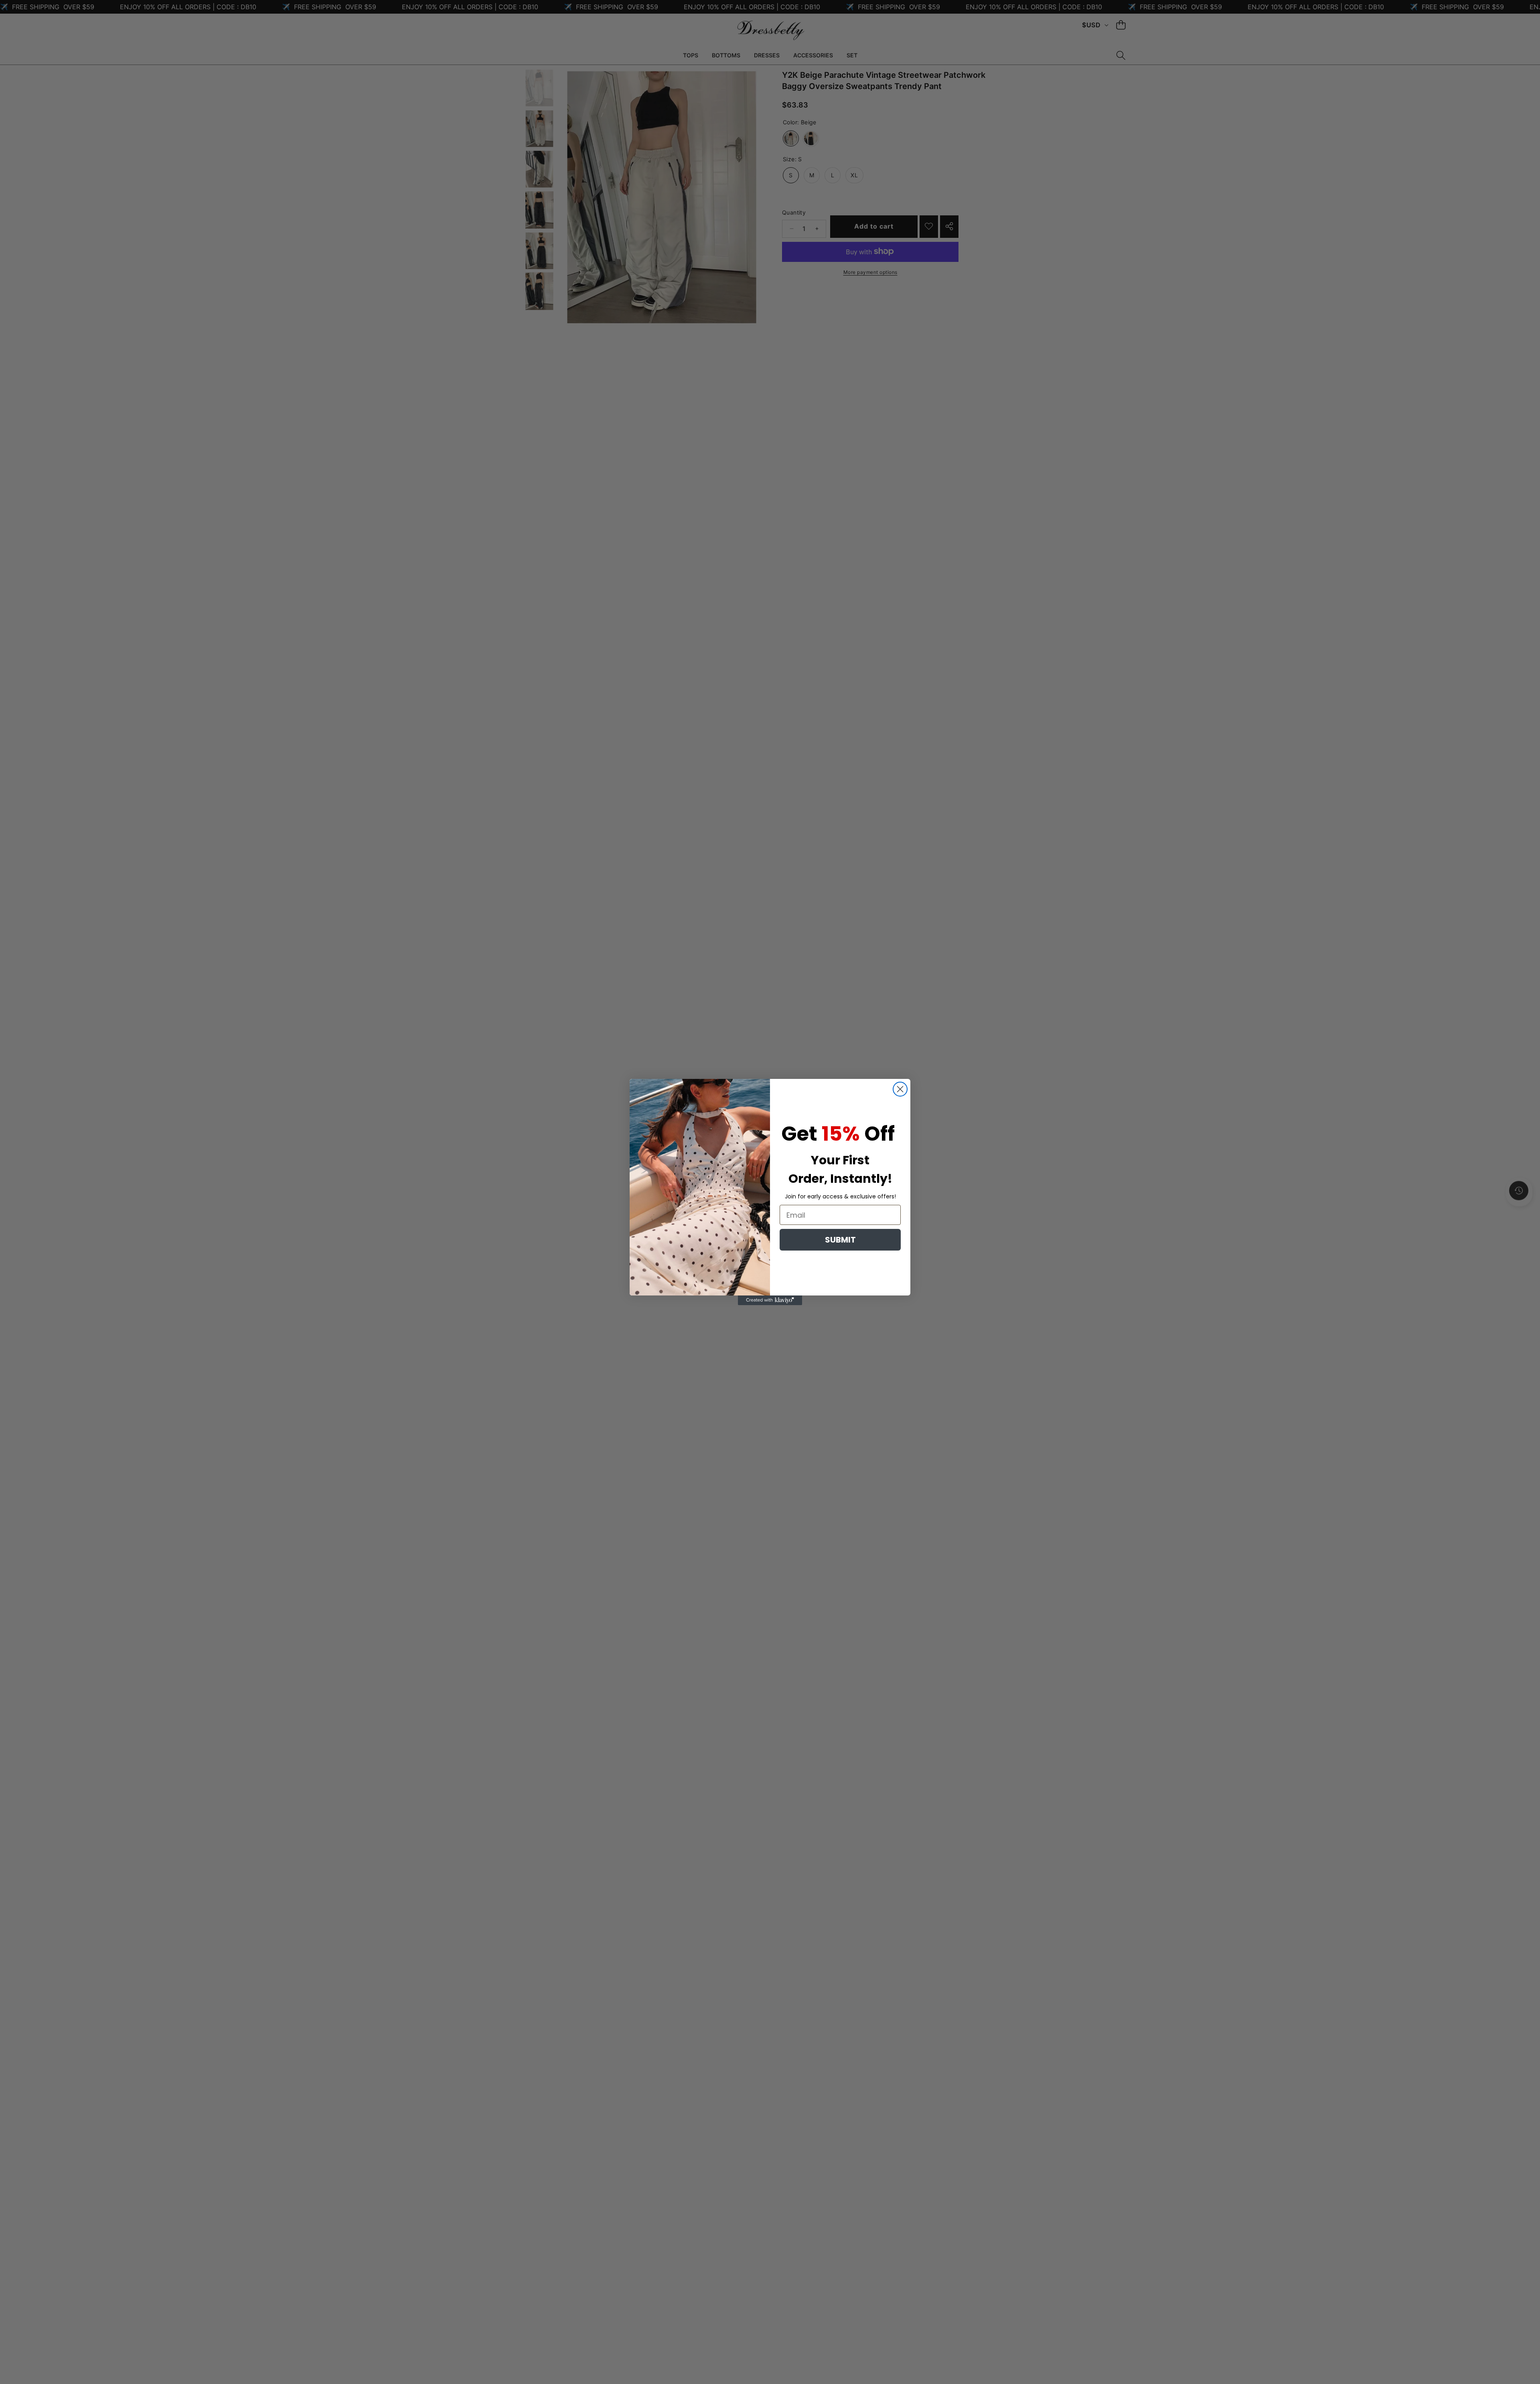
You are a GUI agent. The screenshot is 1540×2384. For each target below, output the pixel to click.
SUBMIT (840, 1240)
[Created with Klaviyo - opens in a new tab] (770, 1300)
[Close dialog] (900, 1089)
